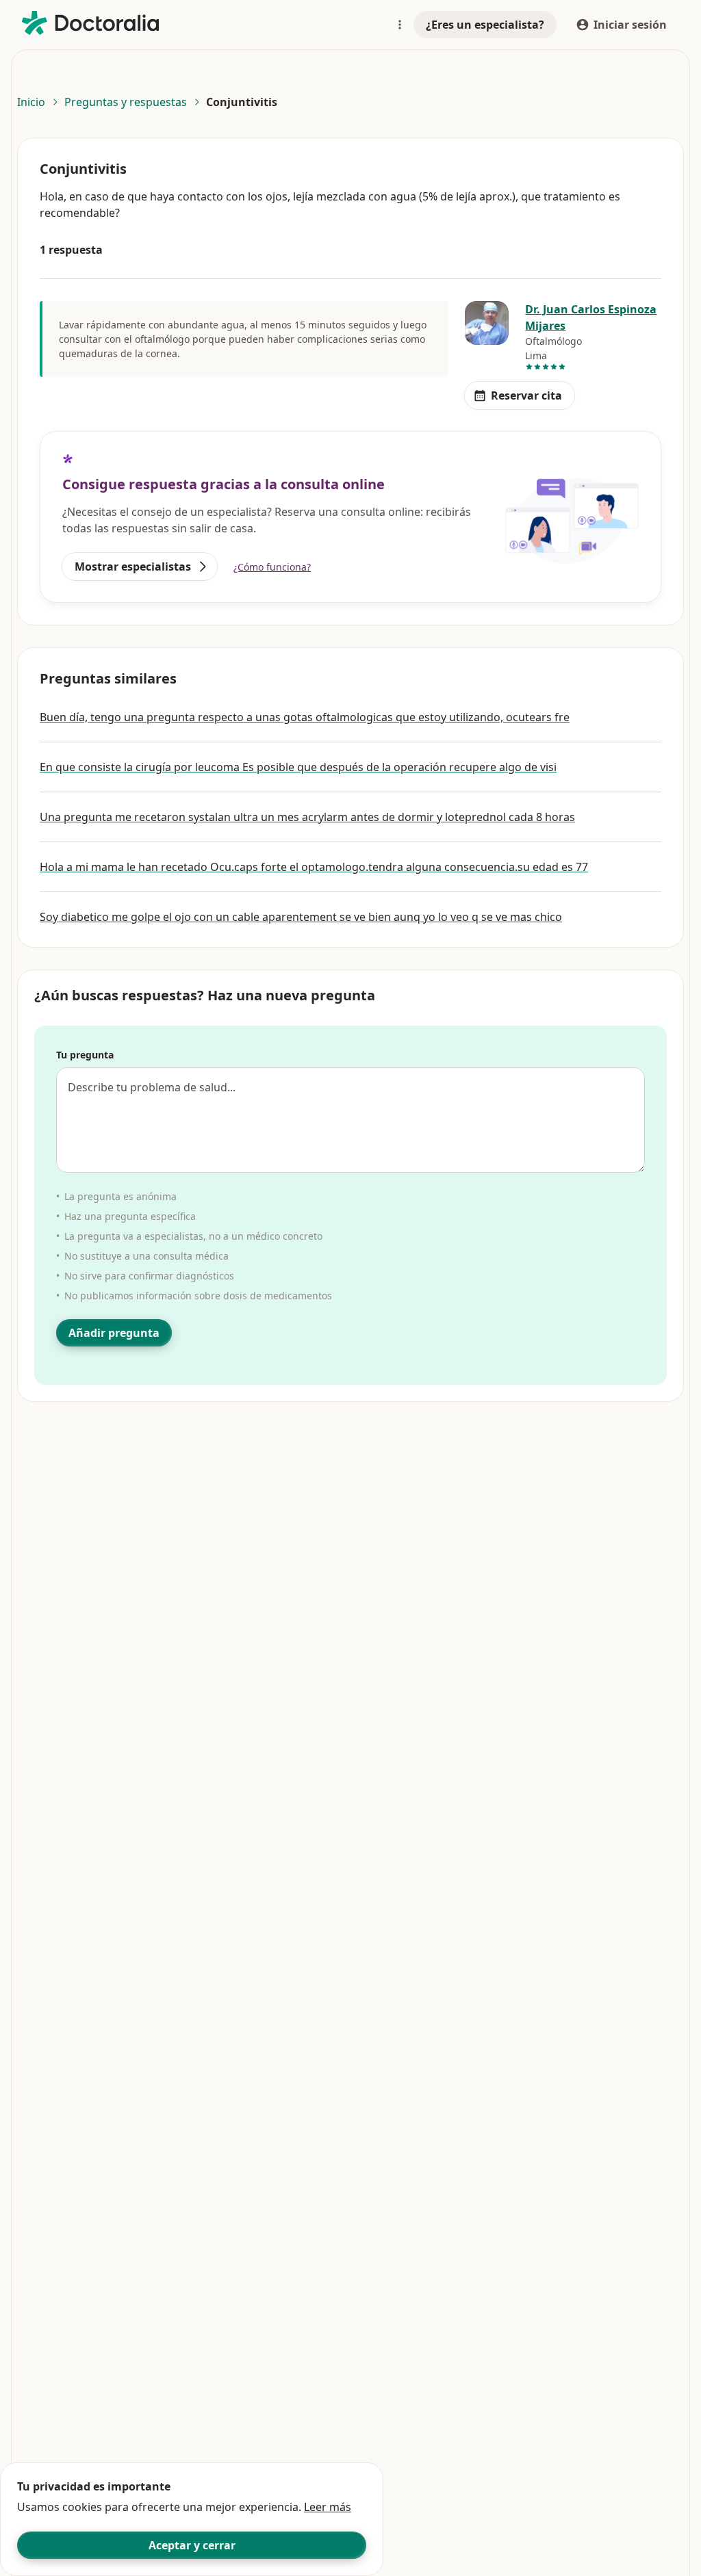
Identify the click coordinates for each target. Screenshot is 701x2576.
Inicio (31, 102)
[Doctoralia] (90, 23)
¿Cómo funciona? (272, 567)
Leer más (328, 2507)
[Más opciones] (400, 25)
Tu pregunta (85, 1055)
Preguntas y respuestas (126, 102)
